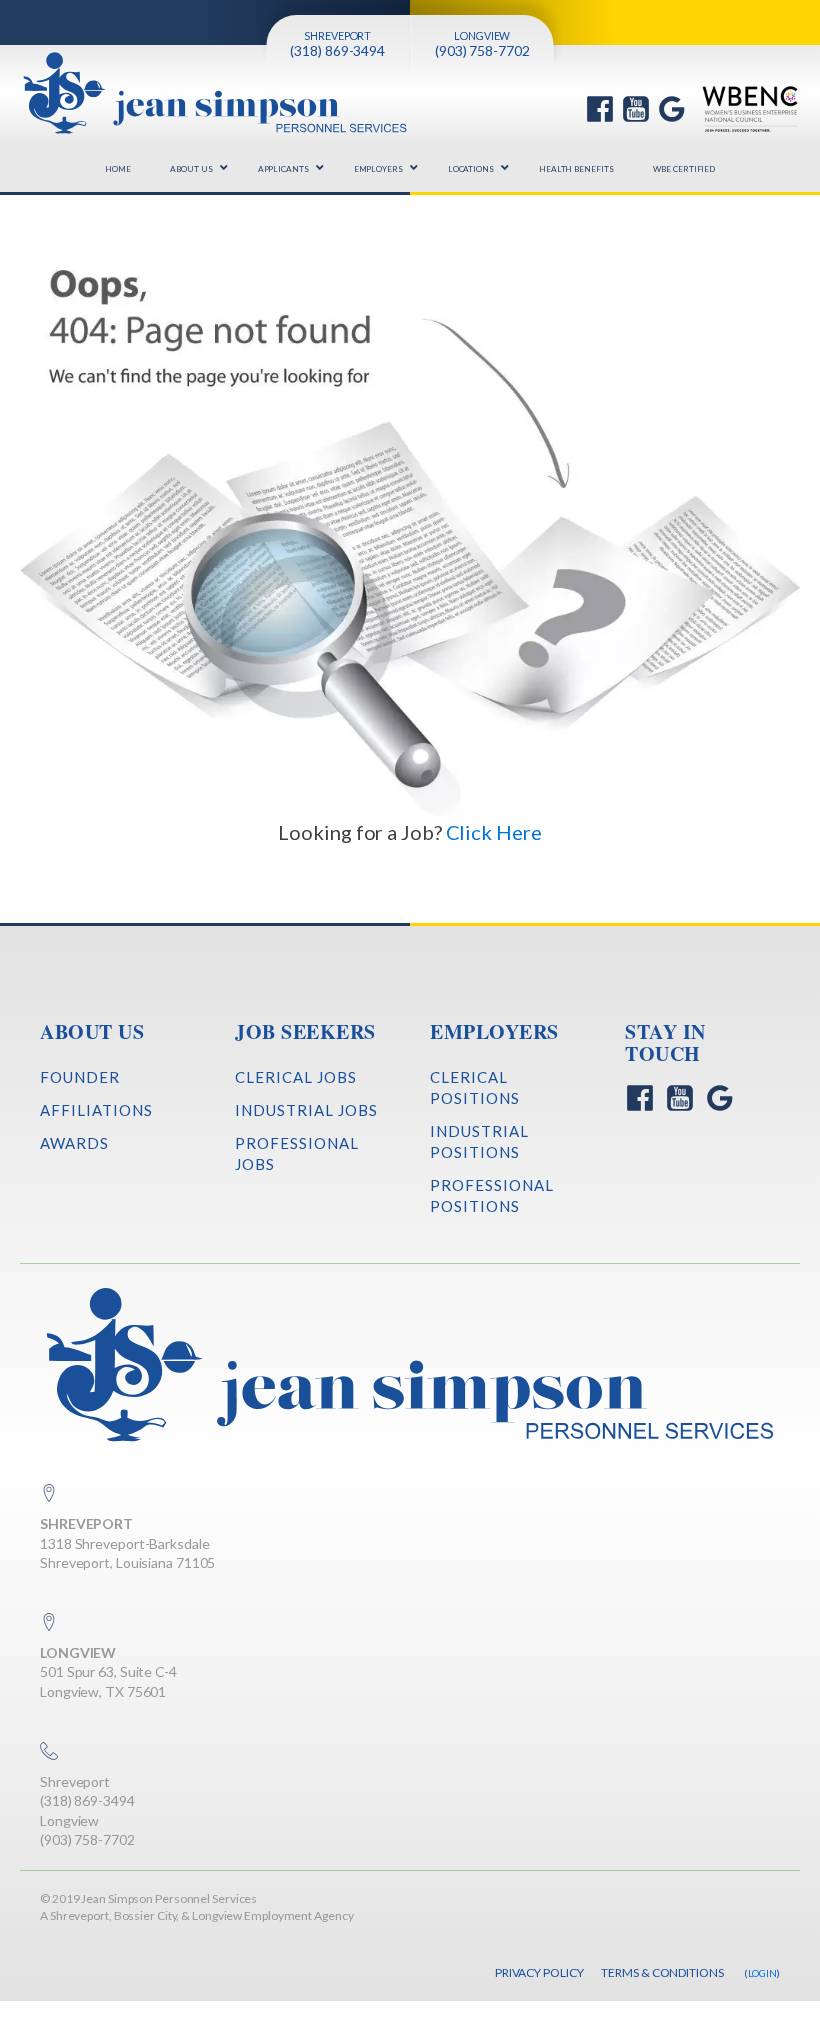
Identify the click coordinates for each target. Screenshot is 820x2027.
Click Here (494, 832)
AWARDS (74, 1143)
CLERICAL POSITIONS (475, 1087)
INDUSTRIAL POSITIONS (479, 1141)
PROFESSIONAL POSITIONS (492, 1195)
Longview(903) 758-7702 (87, 1830)
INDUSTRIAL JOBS (306, 1110)
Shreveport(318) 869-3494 (87, 1791)
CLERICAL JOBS (296, 1077)
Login (763, 1973)
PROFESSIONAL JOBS (297, 1153)
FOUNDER (80, 1077)
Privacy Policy (539, 1972)
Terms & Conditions (662, 1972)
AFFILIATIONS (96, 1110)
